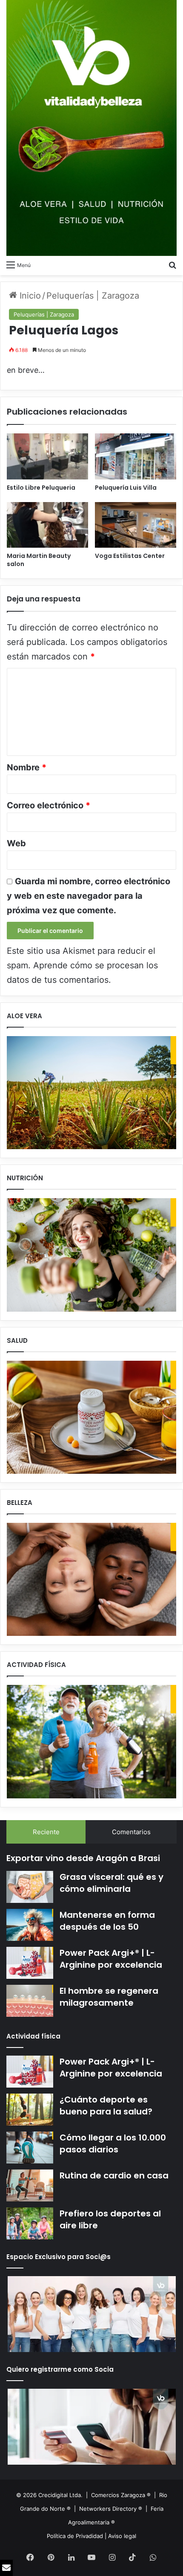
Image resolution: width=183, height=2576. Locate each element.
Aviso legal (122, 2536)
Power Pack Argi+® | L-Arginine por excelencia (111, 1959)
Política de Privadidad (75, 2536)
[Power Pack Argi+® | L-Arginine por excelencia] (30, 1963)
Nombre (27, 767)
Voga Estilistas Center (130, 556)
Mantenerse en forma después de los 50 (107, 1921)
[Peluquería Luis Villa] (136, 456)
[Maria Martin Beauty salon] (47, 525)
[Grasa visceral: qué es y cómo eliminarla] (30, 1887)
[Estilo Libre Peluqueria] (47, 456)
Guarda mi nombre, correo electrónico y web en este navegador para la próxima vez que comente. (89, 896)
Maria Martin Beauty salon (39, 560)
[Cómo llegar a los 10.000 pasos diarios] (30, 2148)
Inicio (29, 296)
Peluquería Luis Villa (126, 488)
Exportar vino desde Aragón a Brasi (83, 1858)
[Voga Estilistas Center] (136, 525)
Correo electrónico (49, 805)
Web (16, 843)
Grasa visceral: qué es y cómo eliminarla (112, 1883)
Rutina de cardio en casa (114, 2175)
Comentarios (131, 1832)
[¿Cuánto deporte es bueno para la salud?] (30, 2110)
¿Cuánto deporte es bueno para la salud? (106, 2106)
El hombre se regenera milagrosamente (109, 1997)
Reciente (46, 1832)
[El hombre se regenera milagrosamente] (30, 2001)
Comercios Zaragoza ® (122, 2495)
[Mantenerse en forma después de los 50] (30, 1925)
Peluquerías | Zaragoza (93, 296)
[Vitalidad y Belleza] (91, 128)
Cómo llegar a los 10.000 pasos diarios (113, 2143)
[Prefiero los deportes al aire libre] (30, 2223)
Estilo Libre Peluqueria (41, 488)
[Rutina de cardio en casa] (30, 2185)
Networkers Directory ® (111, 2509)
